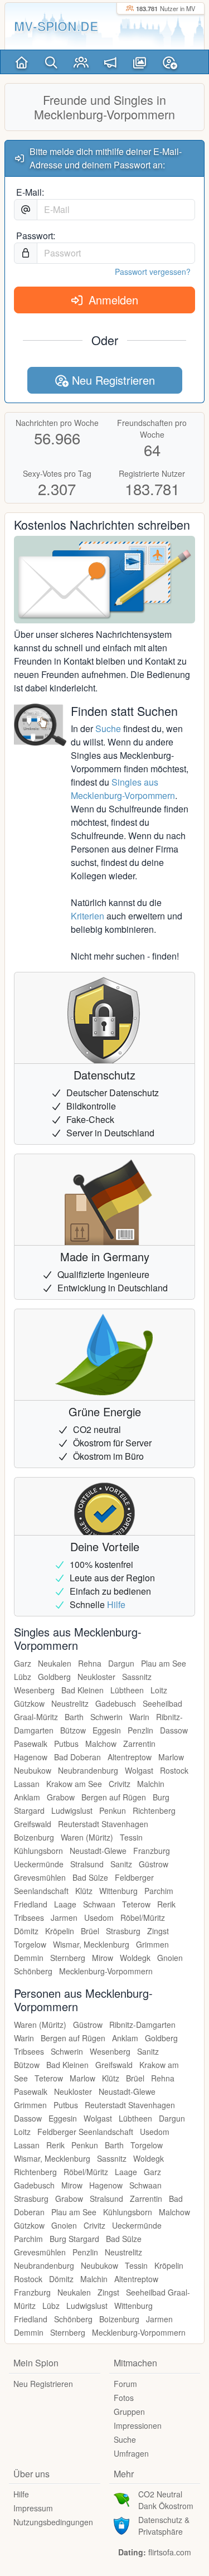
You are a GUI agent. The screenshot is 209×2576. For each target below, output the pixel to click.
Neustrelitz (70, 1703)
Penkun (113, 1810)
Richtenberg (154, 1810)
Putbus (66, 1744)
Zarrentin (139, 1744)
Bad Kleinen (82, 1690)
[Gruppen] (81, 62)
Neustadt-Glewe (98, 1851)
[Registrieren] (170, 62)
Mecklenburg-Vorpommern (106, 1971)
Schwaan (99, 1904)
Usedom (99, 1918)
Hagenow (31, 1757)
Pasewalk (31, 1744)
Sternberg (68, 1958)
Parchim (159, 1891)
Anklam (27, 1797)
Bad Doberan (77, 1757)
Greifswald (33, 1824)
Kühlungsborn (38, 1851)
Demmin (29, 1958)
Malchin (151, 1784)
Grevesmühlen (40, 1877)
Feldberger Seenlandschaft (85, 2132)
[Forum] (111, 62)
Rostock (174, 1770)
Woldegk (135, 1958)
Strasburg (123, 1931)
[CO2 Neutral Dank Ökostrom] (121, 2498)
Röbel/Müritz (143, 1918)
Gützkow (29, 1703)
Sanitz (121, 1864)
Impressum (33, 2508)
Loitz (159, 1690)
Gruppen (129, 2412)
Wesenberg (34, 1690)
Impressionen (138, 2425)
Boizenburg (34, 1837)
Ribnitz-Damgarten (142, 2025)
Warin (139, 1717)
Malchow (101, 1744)
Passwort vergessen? (153, 272)
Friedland (31, 1904)
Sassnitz (137, 1677)
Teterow (136, 1904)
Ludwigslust (72, 1810)
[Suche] (52, 62)
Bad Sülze (90, 1877)
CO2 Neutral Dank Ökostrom (166, 2500)
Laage (65, 1904)
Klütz (84, 1891)
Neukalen (55, 1663)
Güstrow (154, 1864)
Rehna (90, 1663)
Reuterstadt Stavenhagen (103, 1824)
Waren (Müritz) (87, 1837)
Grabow (61, 1797)
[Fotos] (140, 62)
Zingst (158, 1931)
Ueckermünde (39, 1864)
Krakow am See (74, 1784)
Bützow (73, 1730)
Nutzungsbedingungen (53, 2522)
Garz (23, 1663)
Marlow (171, 1757)
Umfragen (131, 2453)
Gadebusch (116, 1703)
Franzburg (152, 1851)
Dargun (121, 1663)
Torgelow (30, 1944)
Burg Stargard (74, 2239)
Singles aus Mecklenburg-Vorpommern (123, 789)
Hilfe (116, 1604)
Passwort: (36, 236)
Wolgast (139, 1770)
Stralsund (87, 1864)
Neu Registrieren (112, 380)
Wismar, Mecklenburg (91, 1944)
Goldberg (54, 1677)
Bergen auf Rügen (114, 1797)
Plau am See (164, 1663)
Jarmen (64, 1918)
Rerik (166, 1904)
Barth (74, 1717)
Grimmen (152, 1944)
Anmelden (112, 300)
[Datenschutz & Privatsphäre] (121, 2524)
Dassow (174, 1730)
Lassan (27, 1784)
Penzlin (140, 1730)
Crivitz (120, 1784)
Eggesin (107, 1730)
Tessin (131, 1837)
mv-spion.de (56, 26)
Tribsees (29, 1918)
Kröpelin (60, 1931)
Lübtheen (127, 1690)
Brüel (90, 1931)
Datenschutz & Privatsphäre (164, 2526)
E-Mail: (30, 192)
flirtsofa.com (170, 2552)
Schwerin (106, 1717)
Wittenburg (118, 1891)
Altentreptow (130, 1757)
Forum (125, 2384)
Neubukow (33, 1770)
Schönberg (33, 1971)
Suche (108, 728)
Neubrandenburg (88, 1770)
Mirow (103, 1958)
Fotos (124, 2398)
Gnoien (170, 1958)
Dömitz (26, 1931)
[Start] (22, 62)
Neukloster (96, 1677)
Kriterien (88, 916)
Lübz (23, 1677)
